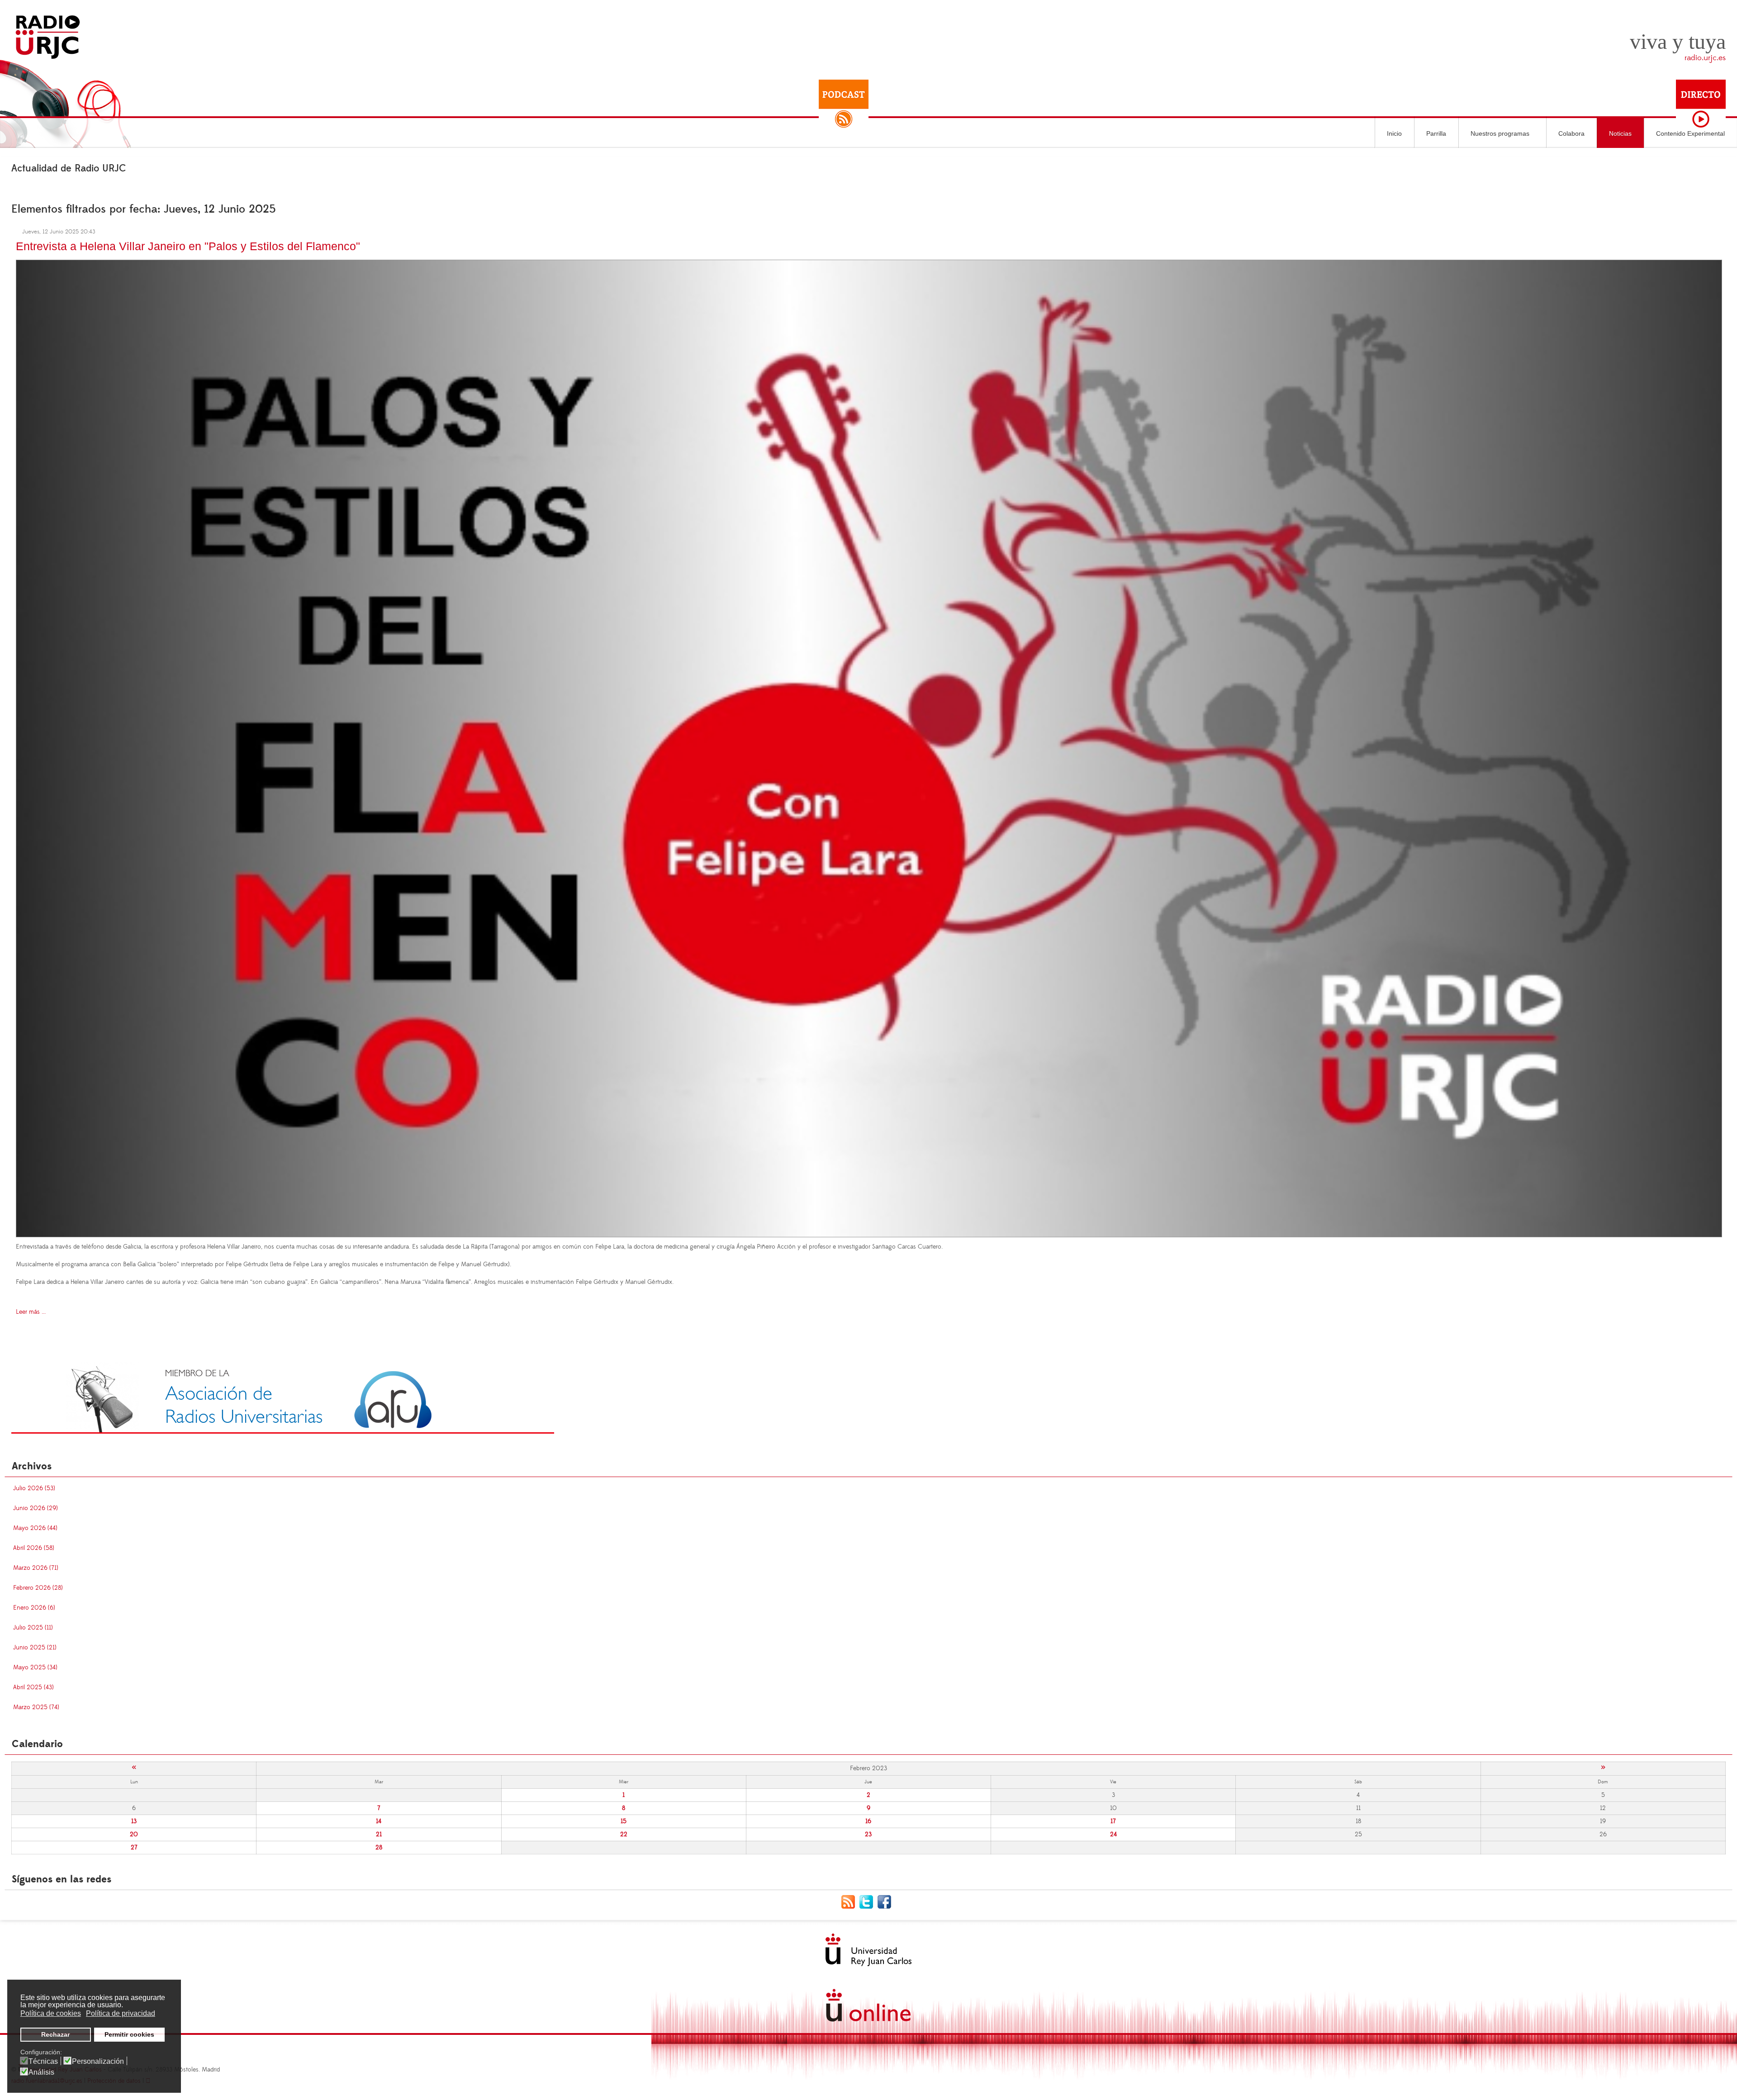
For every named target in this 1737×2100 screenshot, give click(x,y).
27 (134, 1848)
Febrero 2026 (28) (38, 1588)
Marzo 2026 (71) (36, 1568)
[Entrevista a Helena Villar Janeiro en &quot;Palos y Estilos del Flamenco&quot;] (869, 747)
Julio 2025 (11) (33, 1628)
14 (379, 1821)
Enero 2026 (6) (34, 1608)
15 (624, 1821)
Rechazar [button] (55, 2034)
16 (868, 1821)
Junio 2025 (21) (35, 1648)
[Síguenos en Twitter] (868, 1901)
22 (624, 1834)
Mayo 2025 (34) (35, 1668)
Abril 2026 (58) (34, 1548)
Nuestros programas (1500, 133)
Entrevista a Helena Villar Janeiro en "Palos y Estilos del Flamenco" (188, 246)
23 (868, 1834)
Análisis (41, 2072)
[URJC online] (868, 2005)
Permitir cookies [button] (129, 2034)
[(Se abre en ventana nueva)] (283, 1397)
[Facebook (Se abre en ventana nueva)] (887, 1901)
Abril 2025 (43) (33, 1687)
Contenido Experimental (1690, 133)
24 (1113, 1834)
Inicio (1394, 133)
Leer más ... (31, 1312)
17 (1113, 1821)
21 (379, 1834)
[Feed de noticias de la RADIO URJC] (850, 1901)
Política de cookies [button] (51, 2013)
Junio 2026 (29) (36, 1508)
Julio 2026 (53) (34, 1488)
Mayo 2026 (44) (35, 1528)
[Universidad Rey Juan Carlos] (868, 1950)
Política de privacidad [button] (121, 2013)
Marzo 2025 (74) (36, 1707)
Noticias (1620, 133)
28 (379, 1848)
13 (134, 1821)
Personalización (98, 2062)
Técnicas (43, 2062)
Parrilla (1436, 133)
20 (134, 1834)
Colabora (1571, 133)
